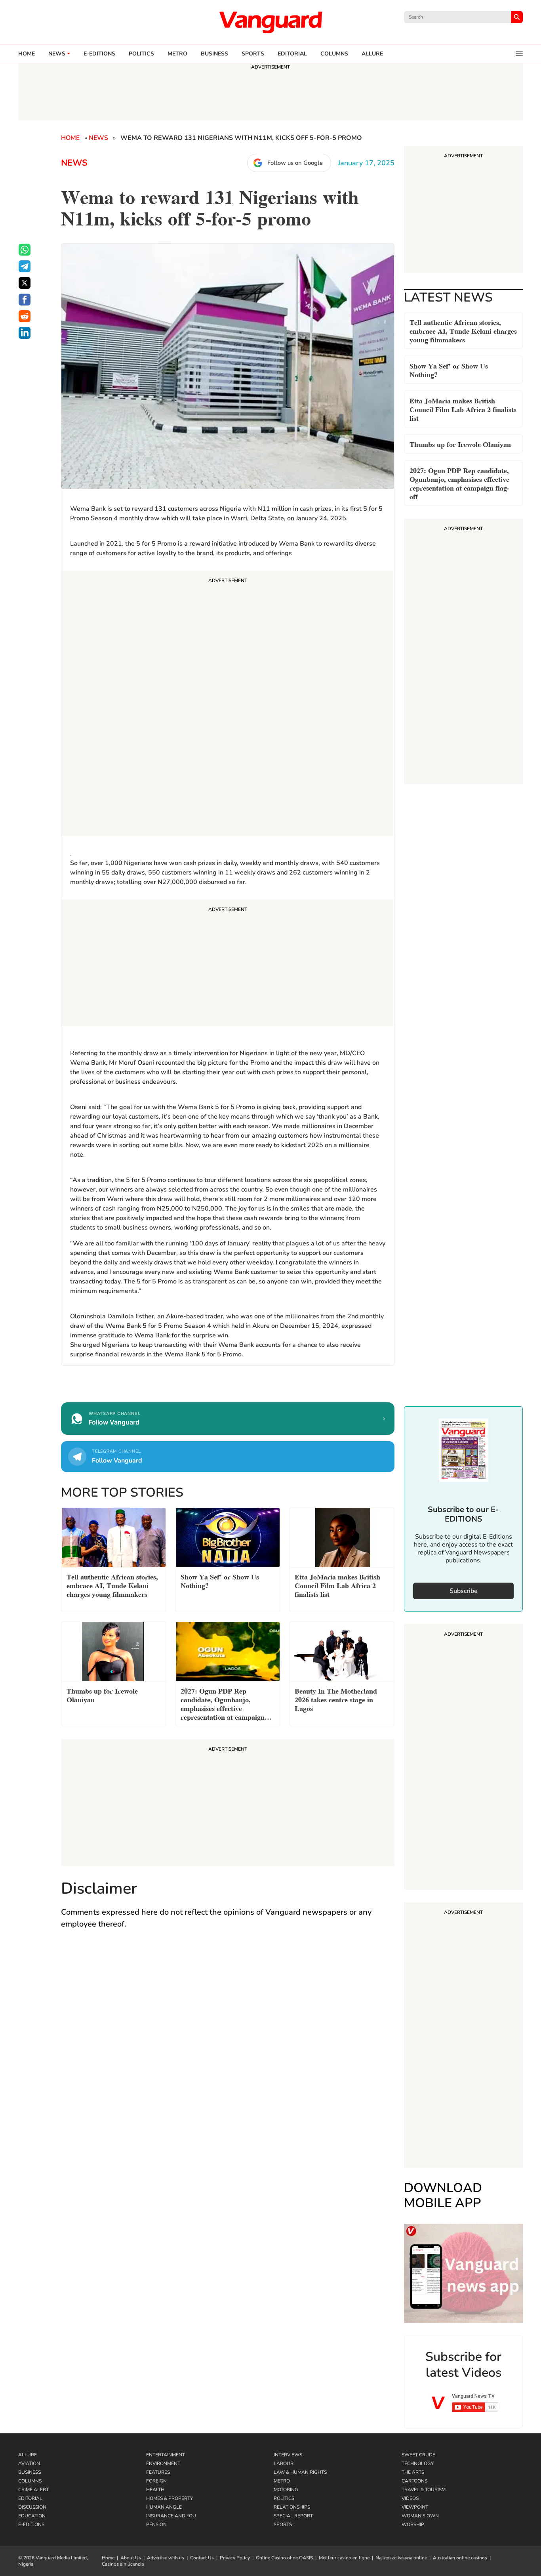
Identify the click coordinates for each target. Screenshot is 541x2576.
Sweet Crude (418, 2455)
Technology (418, 2463)
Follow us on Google (295, 163)
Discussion (32, 2507)
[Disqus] (228, 2051)
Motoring (286, 2490)
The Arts (413, 2472)
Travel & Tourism (424, 2490)
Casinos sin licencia (123, 2564)
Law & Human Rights (300, 2472)
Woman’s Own (420, 2516)
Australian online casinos (460, 2558)
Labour (284, 2463)
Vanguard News (270, 22)
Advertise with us (166, 2558)
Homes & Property (170, 2498)
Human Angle (164, 2507)
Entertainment (166, 2455)
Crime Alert (33, 2490)
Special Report (293, 2516)
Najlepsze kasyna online (401, 2558)
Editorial (292, 54)
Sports (253, 54)
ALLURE (372, 54)
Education (32, 2516)
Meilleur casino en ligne (344, 2558)
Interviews (288, 2455)
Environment (163, 2463)
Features (158, 2472)
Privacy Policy (235, 2558)
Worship (413, 2524)
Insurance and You (171, 2516)
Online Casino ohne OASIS (284, 2558)
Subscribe (464, 1591)
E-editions (99, 54)
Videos (410, 2498)
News (57, 54)
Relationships (292, 2507)
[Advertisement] (228, 705)
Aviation (29, 2463)
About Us (131, 2558)
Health (155, 2490)
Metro (177, 54)
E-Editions (31, 2524)
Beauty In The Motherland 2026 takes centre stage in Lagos (336, 1699)
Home (27, 54)
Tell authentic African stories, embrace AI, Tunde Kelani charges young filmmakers (463, 330)
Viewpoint (415, 2507)
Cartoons (414, 2481)
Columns (334, 54)
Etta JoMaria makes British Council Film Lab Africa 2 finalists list (463, 409)
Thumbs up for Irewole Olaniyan (460, 444)
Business (214, 54)
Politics (141, 54)
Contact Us (202, 2558)
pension (156, 2524)
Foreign (156, 2481)
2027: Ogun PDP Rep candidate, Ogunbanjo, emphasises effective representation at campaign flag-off (459, 483)
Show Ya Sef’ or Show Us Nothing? (449, 370)
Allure (28, 2455)
